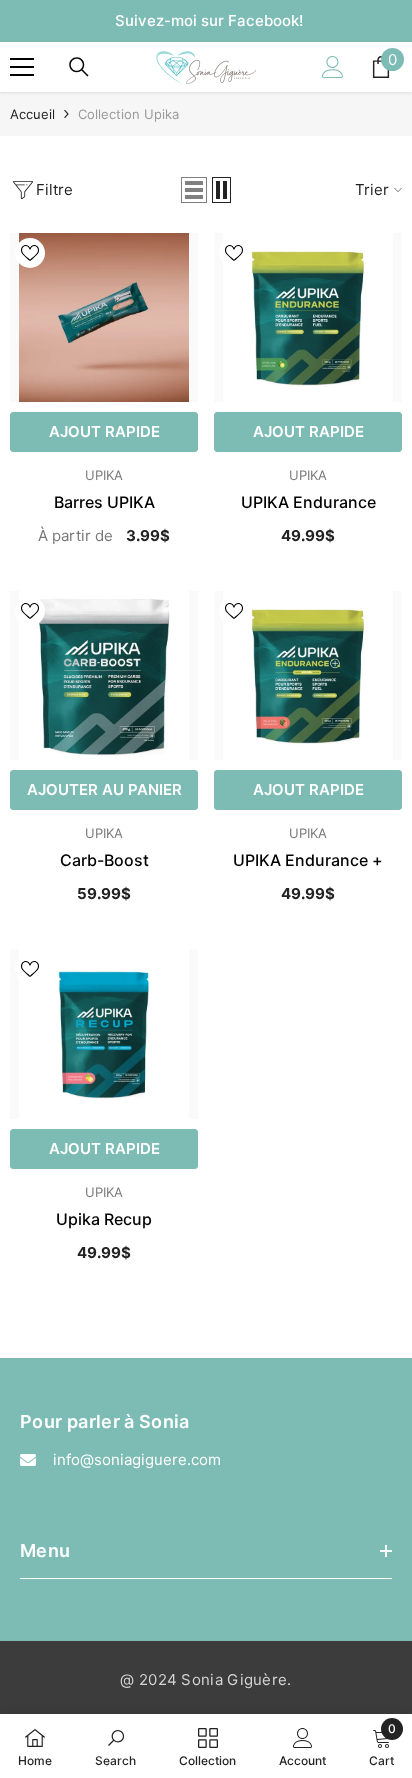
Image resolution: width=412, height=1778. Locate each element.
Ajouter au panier (104, 789)
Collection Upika (128, 114)
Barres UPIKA (104, 502)
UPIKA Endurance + (308, 860)
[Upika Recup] (104, 1033)
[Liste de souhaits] (30, 253)
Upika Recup (104, 1219)
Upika (104, 475)
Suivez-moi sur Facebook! (209, 20)
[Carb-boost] (104, 675)
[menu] (22, 67)
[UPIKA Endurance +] (308, 675)
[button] (194, 190)
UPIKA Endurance (308, 502)
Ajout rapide (104, 431)
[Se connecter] (333, 67)
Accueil (32, 114)
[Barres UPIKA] (104, 317)
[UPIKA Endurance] (308, 317)
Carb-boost (104, 860)
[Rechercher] (79, 67)
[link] (115, 1746)
